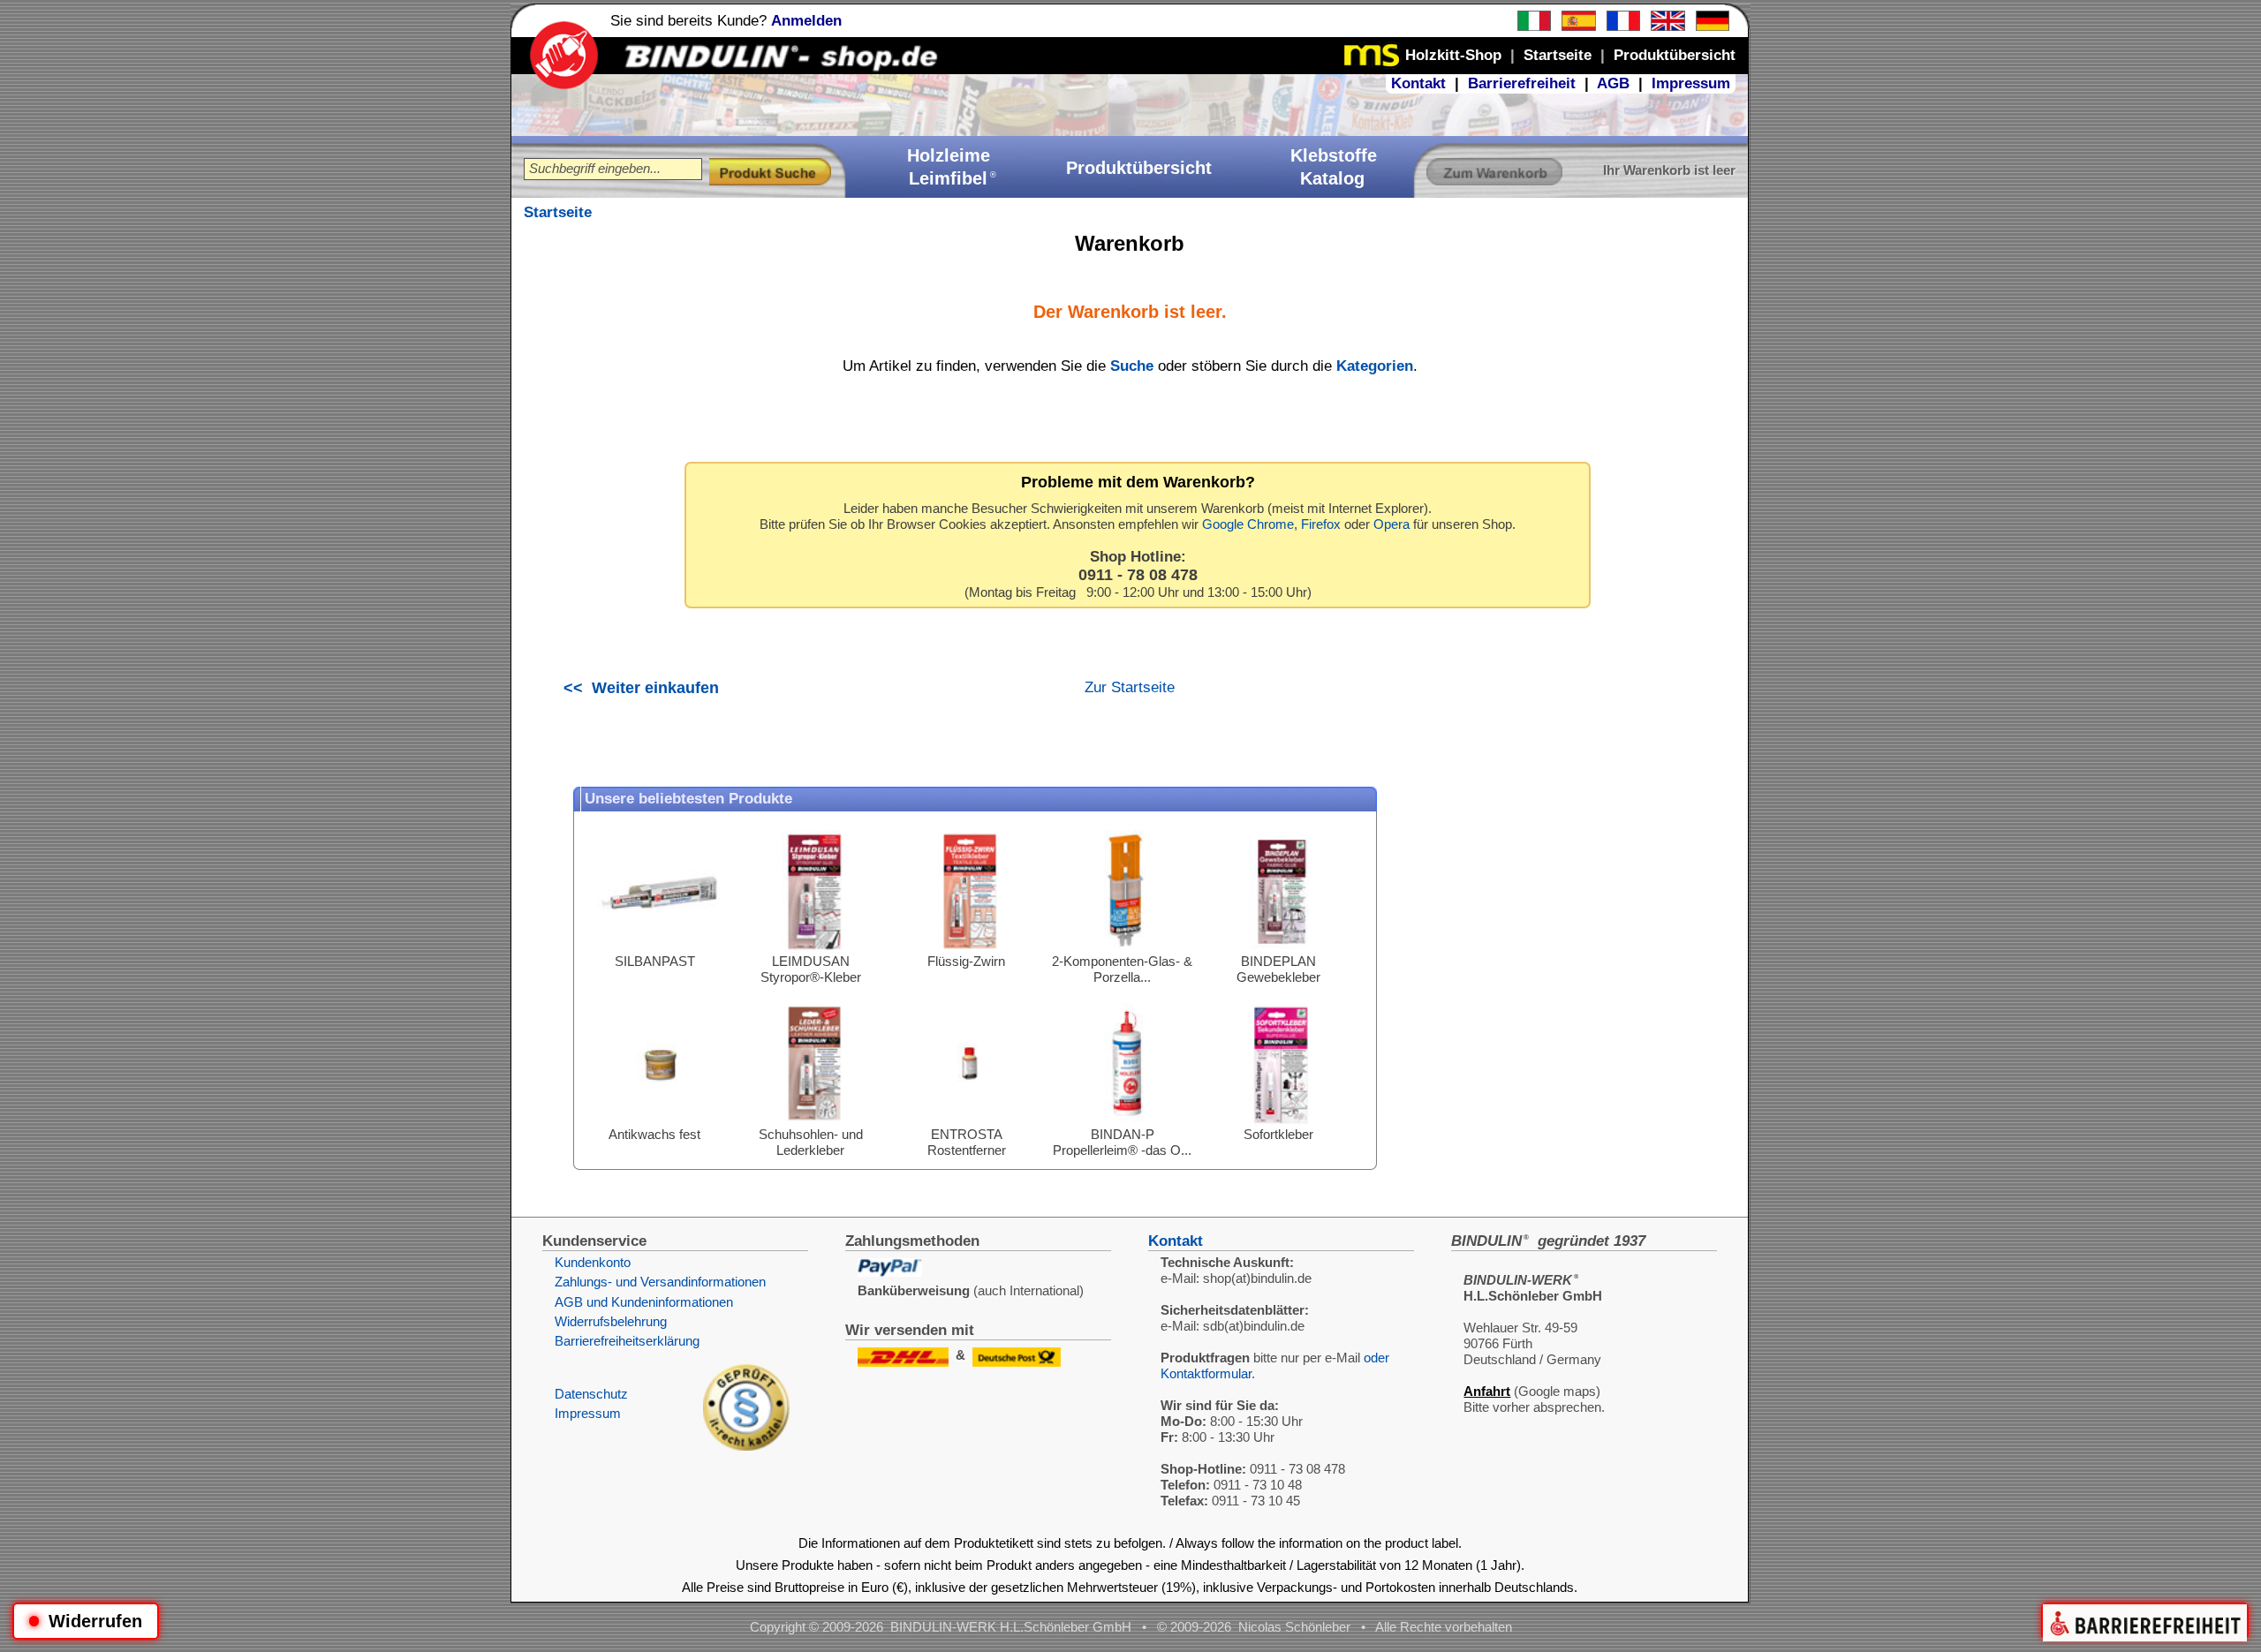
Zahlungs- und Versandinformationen (660, 1282)
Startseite (558, 212)
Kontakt (1418, 83)
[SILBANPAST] (659, 949)
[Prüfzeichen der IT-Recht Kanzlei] (746, 1446)
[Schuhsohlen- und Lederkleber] (814, 1122)
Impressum (1691, 83)
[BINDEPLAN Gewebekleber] (1282, 949)
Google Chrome (1248, 524)
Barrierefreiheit (1522, 83)
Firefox (1321, 524)
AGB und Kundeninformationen (644, 1302)
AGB (1613, 83)
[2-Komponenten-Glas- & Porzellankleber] (1126, 949)
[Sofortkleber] (1282, 1122)
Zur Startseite (1130, 687)
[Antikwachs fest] (659, 1122)
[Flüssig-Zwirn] (970, 949)
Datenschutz (591, 1394)
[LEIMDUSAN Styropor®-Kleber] (814, 949)
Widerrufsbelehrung (611, 1321)
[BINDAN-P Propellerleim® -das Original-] (1126, 1122)
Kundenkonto (593, 1262)
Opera (1391, 524)
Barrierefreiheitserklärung (627, 1341)
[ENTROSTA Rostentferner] (970, 1122)
